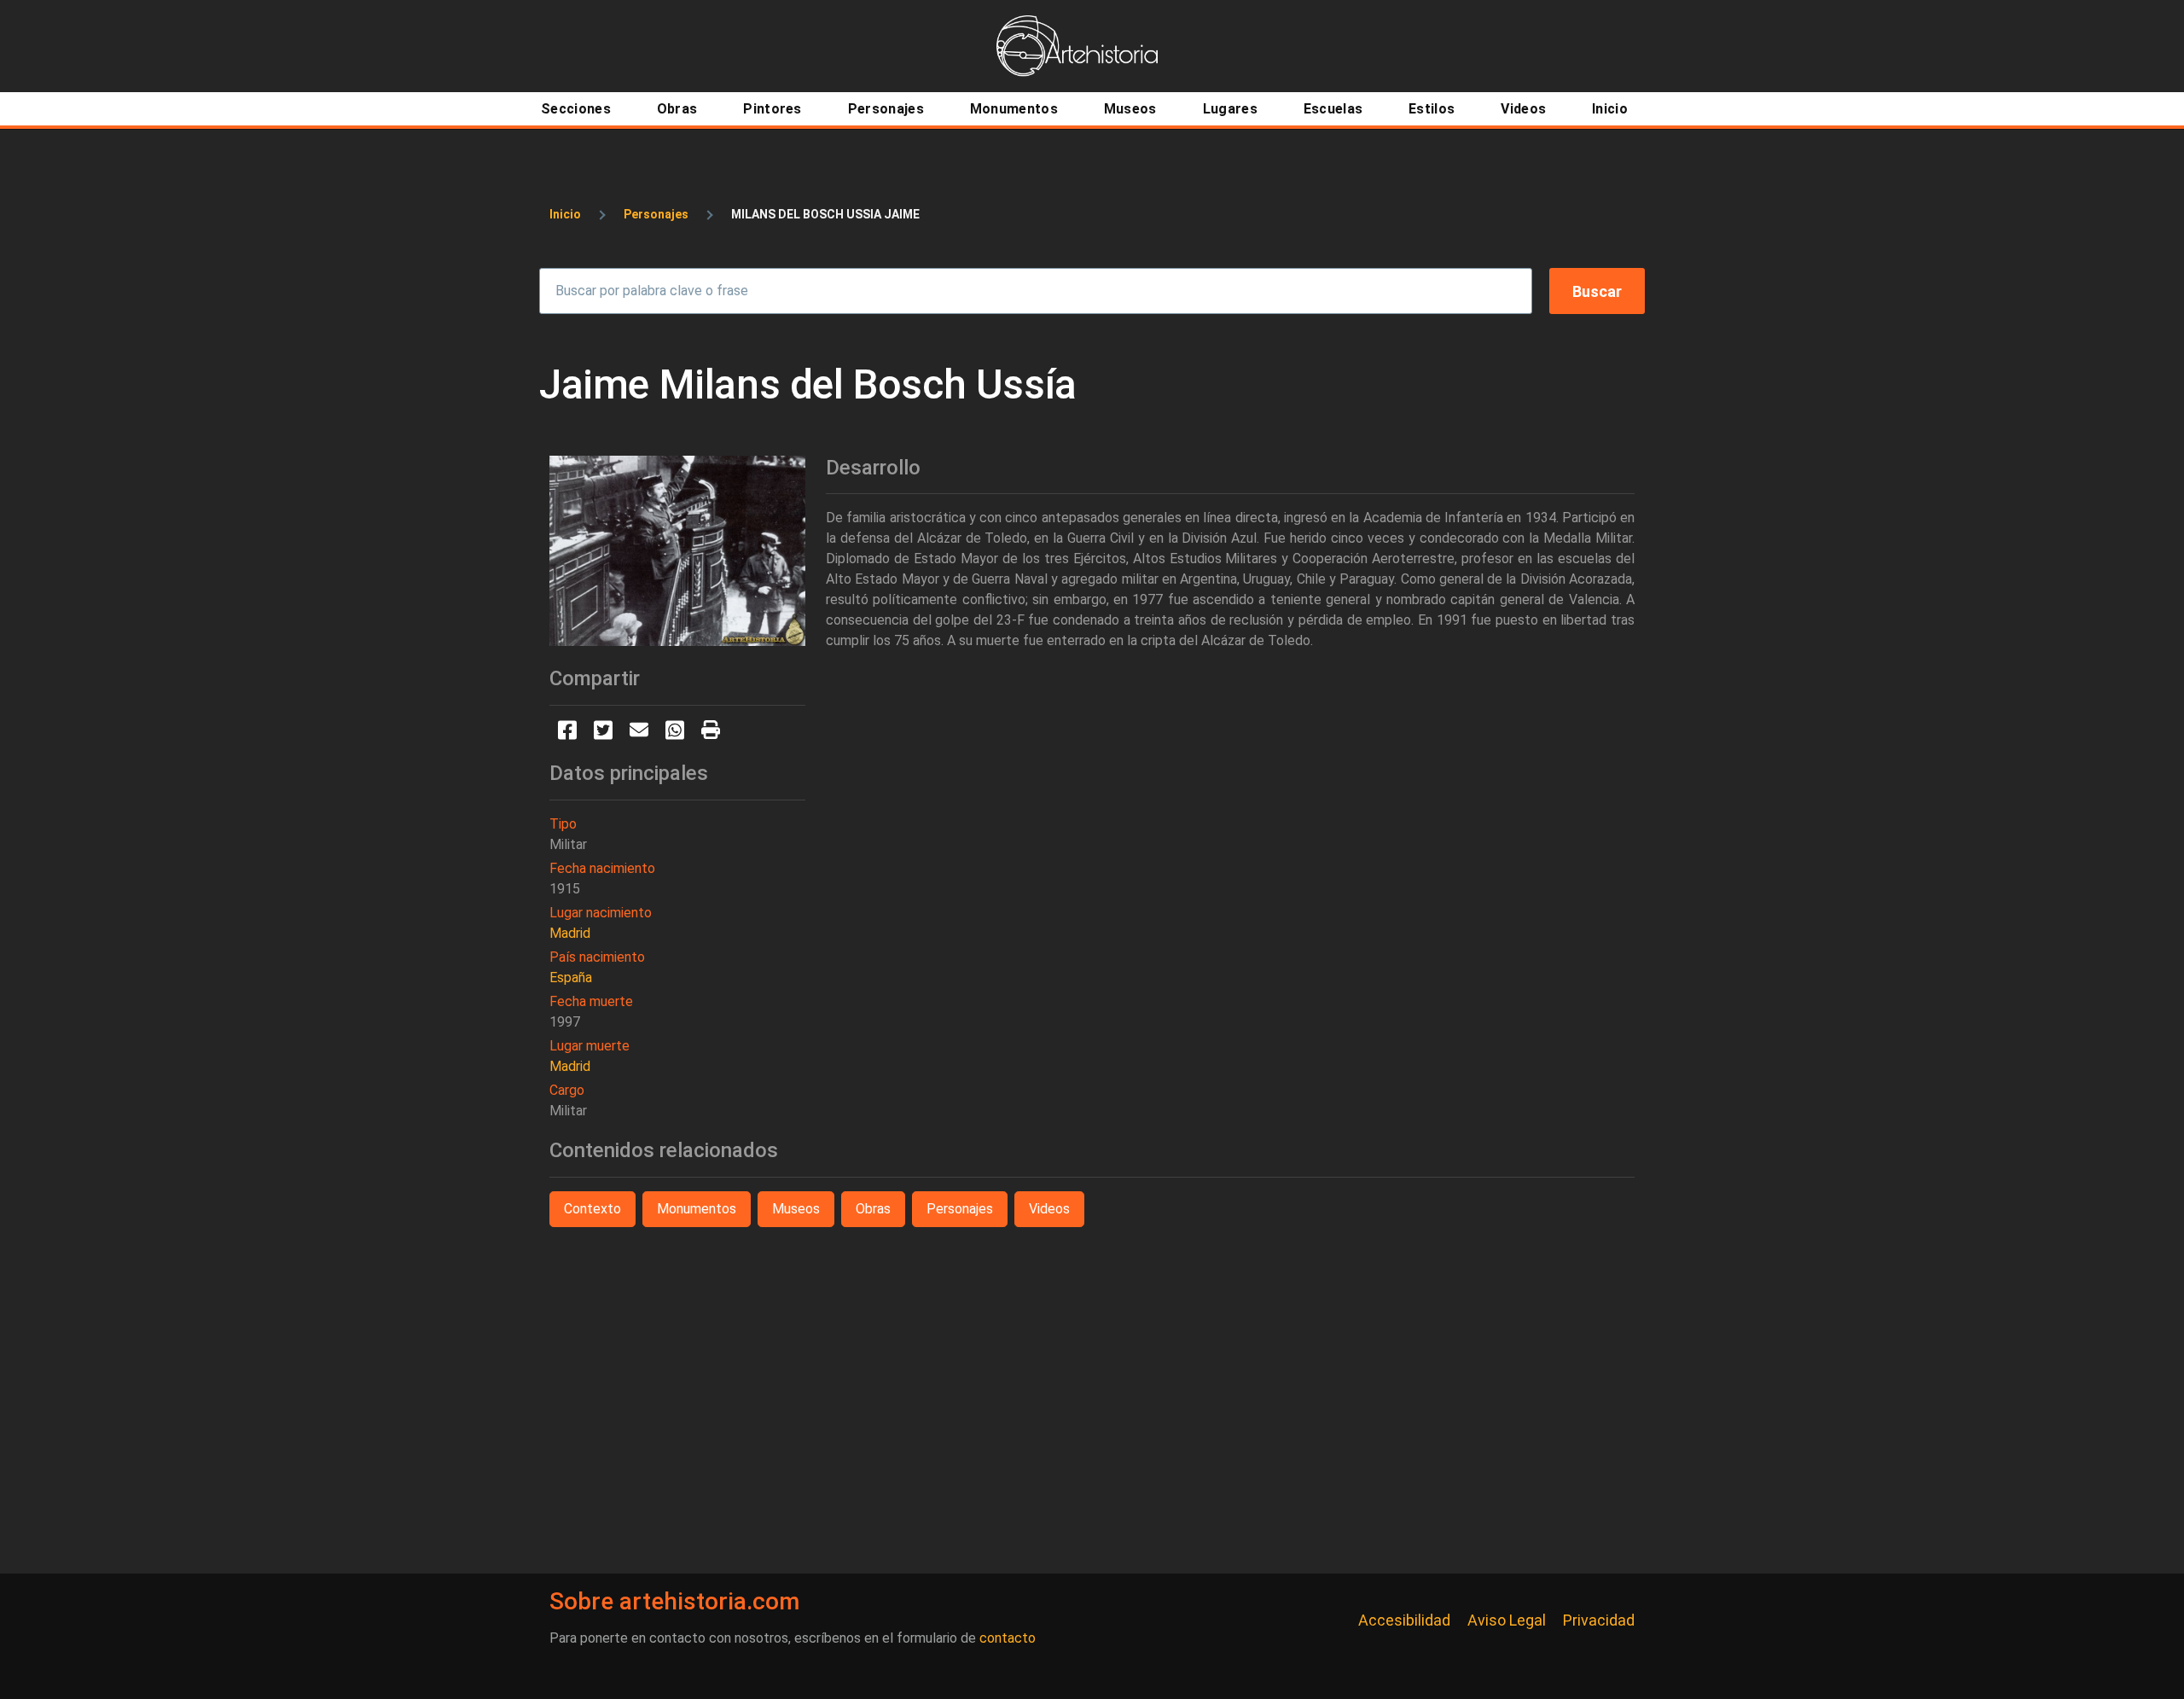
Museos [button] (796, 1209)
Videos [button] (1049, 1209)
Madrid (570, 933)
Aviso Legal (1507, 1620)
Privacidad (1599, 1620)
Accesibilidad (1404, 1620)
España (571, 978)
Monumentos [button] (697, 1209)
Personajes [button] (960, 1209)
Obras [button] (873, 1209)
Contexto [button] (592, 1209)
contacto (1008, 1638)
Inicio (565, 214)
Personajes (656, 214)
